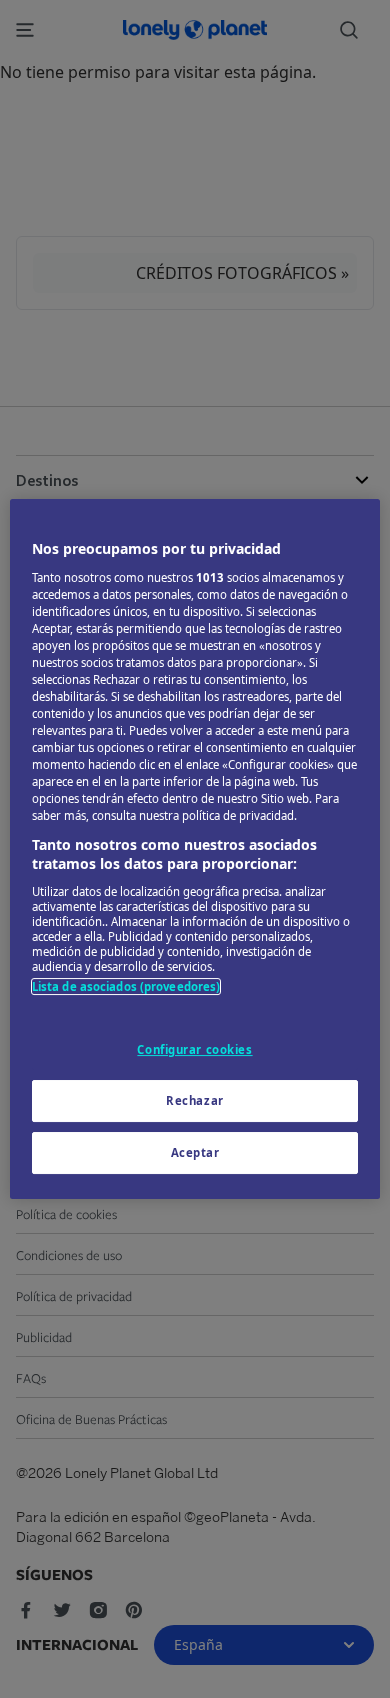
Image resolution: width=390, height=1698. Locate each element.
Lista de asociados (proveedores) (126, 986)
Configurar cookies (194, 1049)
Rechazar (195, 1100)
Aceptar (195, 1152)
